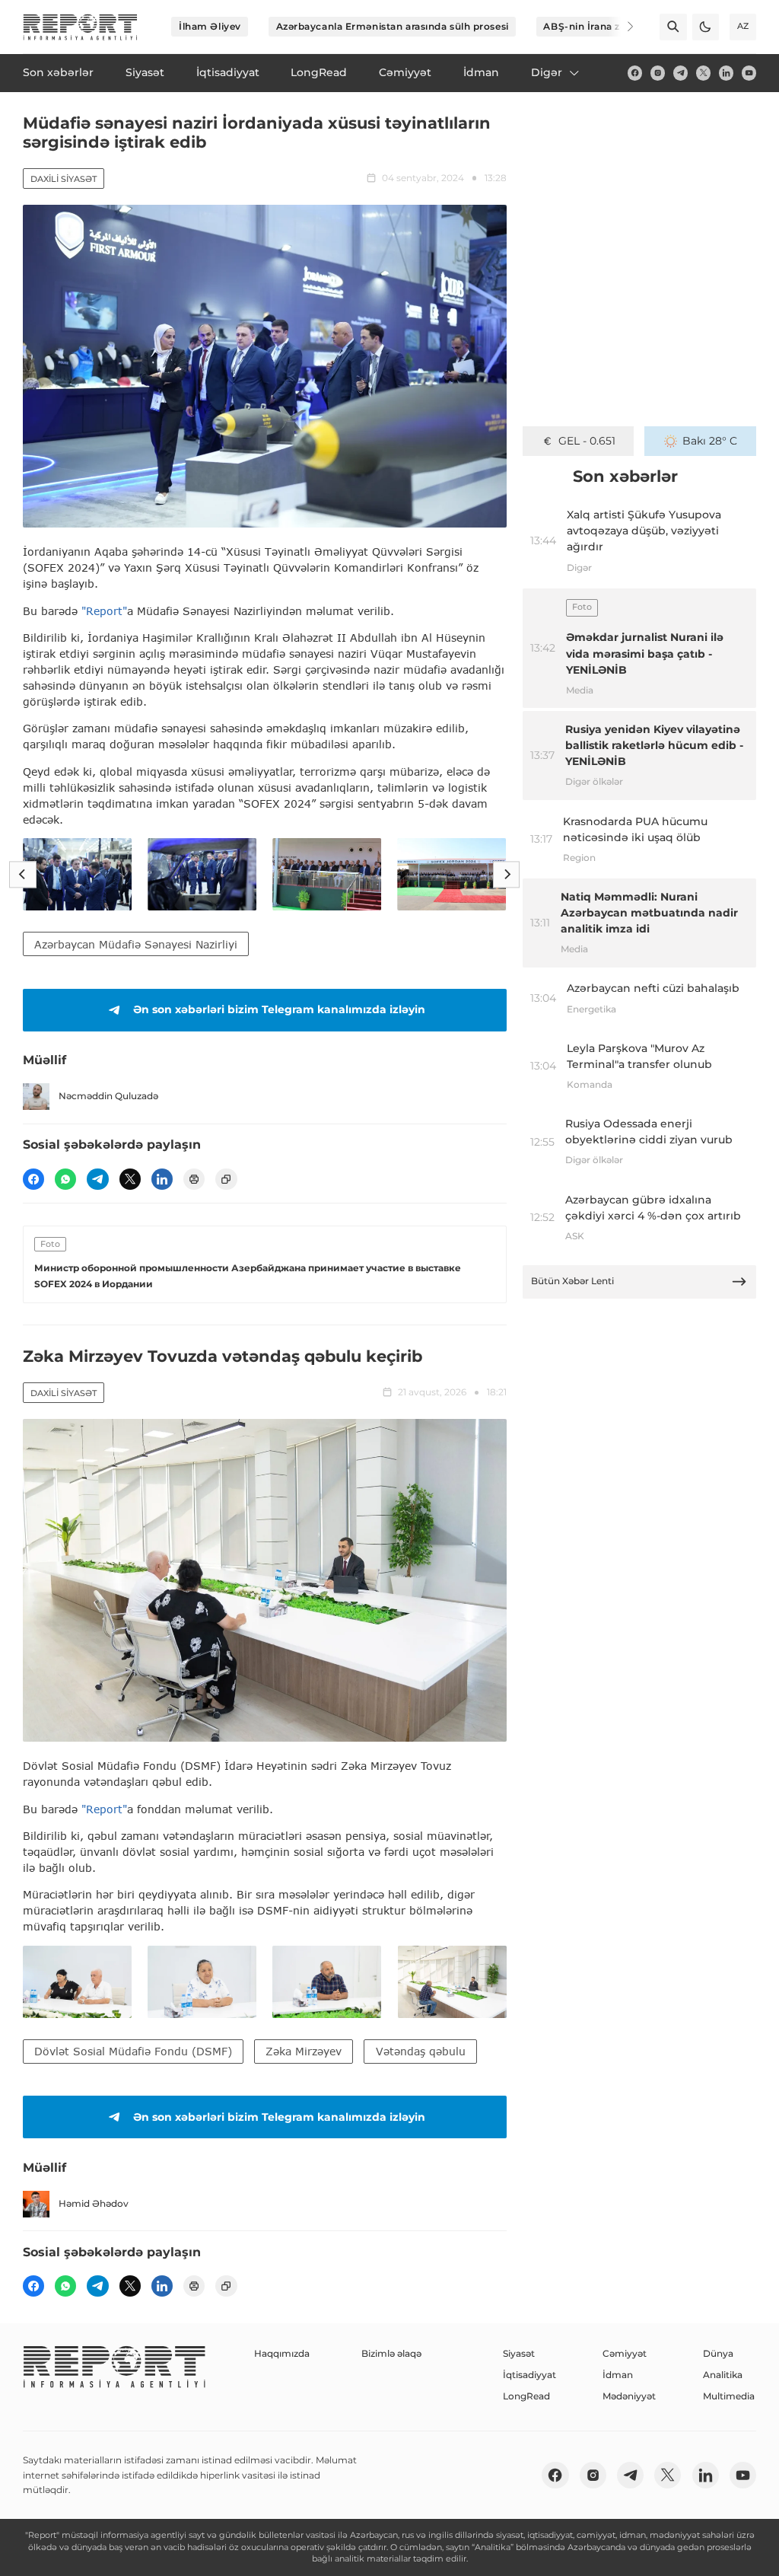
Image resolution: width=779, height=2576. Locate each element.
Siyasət (519, 2353)
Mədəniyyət (629, 2396)
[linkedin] (726, 73)
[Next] (621, 27)
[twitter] (703, 73)
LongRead (526, 2396)
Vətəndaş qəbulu (421, 2051)
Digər (547, 72)
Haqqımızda (282, 2353)
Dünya (718, 2353)
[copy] (226, 1179)
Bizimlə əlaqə (391, 2353)
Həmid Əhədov (94, 2203)
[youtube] (749, 73)
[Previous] (22, 874)
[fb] (635, 73)
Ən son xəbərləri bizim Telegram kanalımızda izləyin (279, 1009)
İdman (618, 2375)
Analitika (723, 2375)
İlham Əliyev (210, 26)
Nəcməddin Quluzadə (108, 1096)
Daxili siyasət (64, 179)
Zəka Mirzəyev (304, 2051)
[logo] (80, 27)
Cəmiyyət (625, 2353)
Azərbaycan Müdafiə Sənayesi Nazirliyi (136, 944)
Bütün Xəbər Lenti (572, 1281)
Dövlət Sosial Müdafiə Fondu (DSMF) (133, 2051)
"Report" (104, 611)
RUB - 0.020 (587, 441)
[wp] (65, 1179)
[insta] (658, 73)
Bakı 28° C (710, 441)
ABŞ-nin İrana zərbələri (600, 26)
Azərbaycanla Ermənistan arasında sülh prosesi (393, 26)
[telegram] (680, 73)
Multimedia (729, 2396)
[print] (194, 1179)
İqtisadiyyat (529, 2375)
